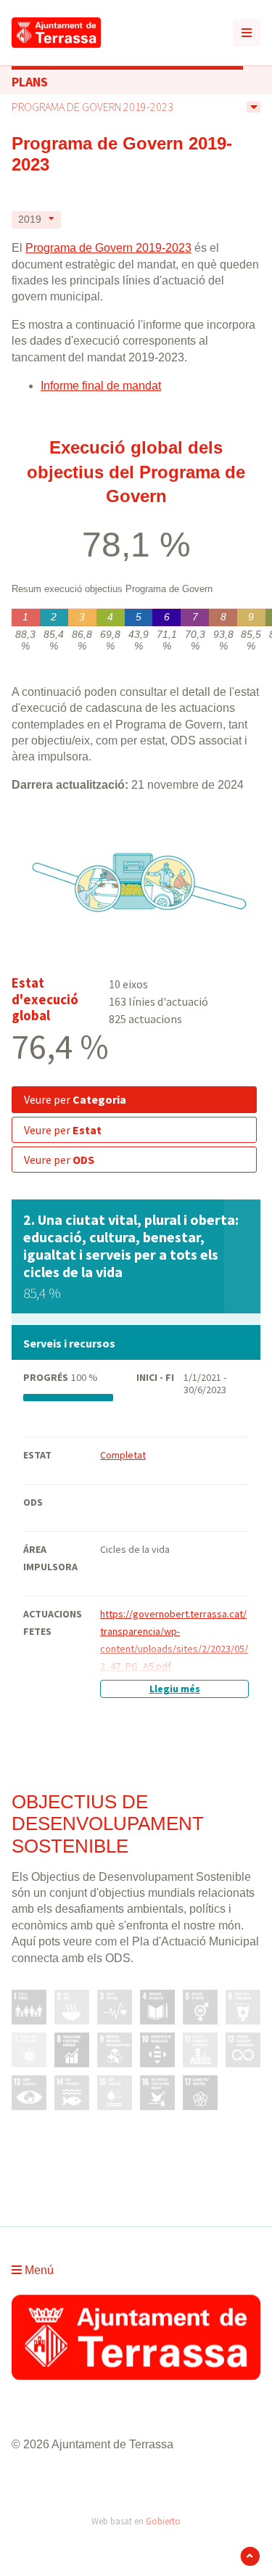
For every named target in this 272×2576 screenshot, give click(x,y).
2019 (30, 220)
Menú (38, 2270)
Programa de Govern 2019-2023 (92, 107)
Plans (30, 82)
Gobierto (163, 2521)
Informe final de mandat (101, 386)
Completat (123, 1455)
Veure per (75, 1099)
